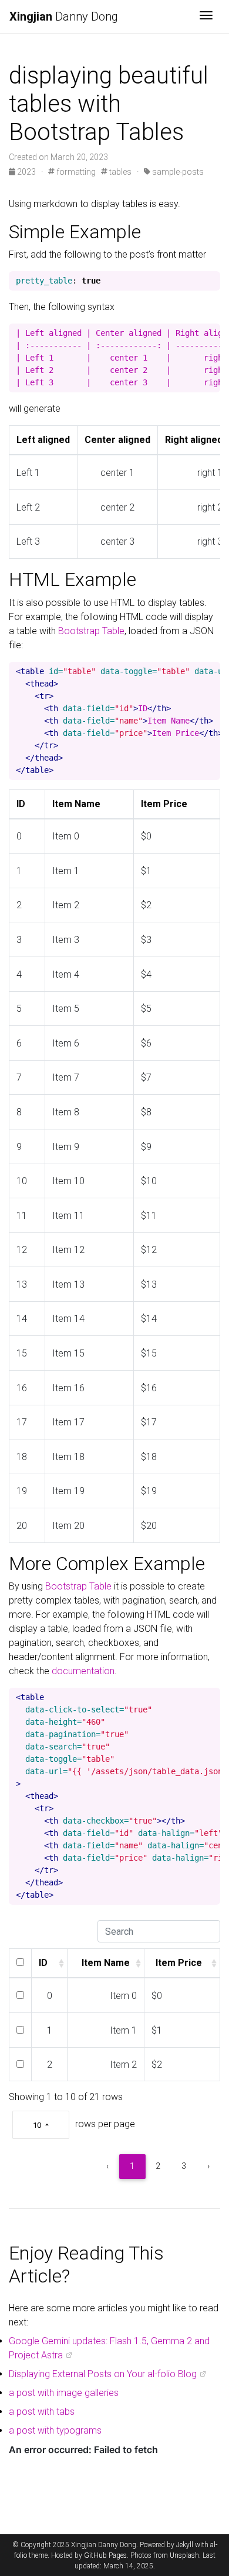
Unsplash (184, 2555)
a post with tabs (42, 2412)
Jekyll (185, 2545)
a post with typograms (55, 2430)
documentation (83, 1671)
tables (119, 172)
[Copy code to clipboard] (211, 281)
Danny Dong (64, 16)
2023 (26, 172)
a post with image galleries (64, 2393)
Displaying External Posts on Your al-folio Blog (103, 2374)
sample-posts (177, 172)
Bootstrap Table (91, 631)
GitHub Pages (105, 2555)
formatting (75, 172)
